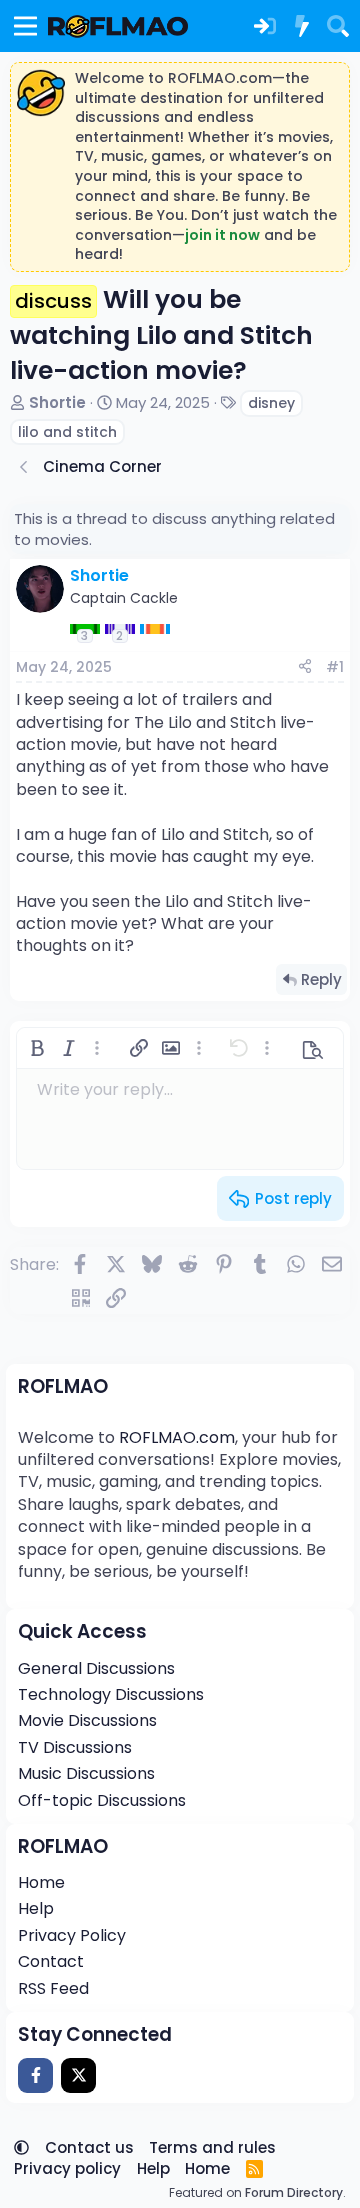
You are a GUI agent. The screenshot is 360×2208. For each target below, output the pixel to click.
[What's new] (301, 26)
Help (36, 1908)
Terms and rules (212, 2147)
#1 (335, 667)
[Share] (305, 668)
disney (271, 403)
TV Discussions (75, 1747)
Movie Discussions (87, 1720)
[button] (37, 1048)
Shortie (57, 402)
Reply (321, 979)
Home (41, 1882)
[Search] (338, 26)
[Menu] (25, 26)
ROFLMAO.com (177, 1437)
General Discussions (96, 1668)
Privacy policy (67, 2168)
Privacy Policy (72, 1935)
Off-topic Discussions (102, 1800)
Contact (51, 1961)
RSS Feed (53, 1988)
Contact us (89, 2147)
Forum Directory (294, 2192)
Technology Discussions (111, 1694)
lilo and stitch (67, 432)
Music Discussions (86, 1773)
